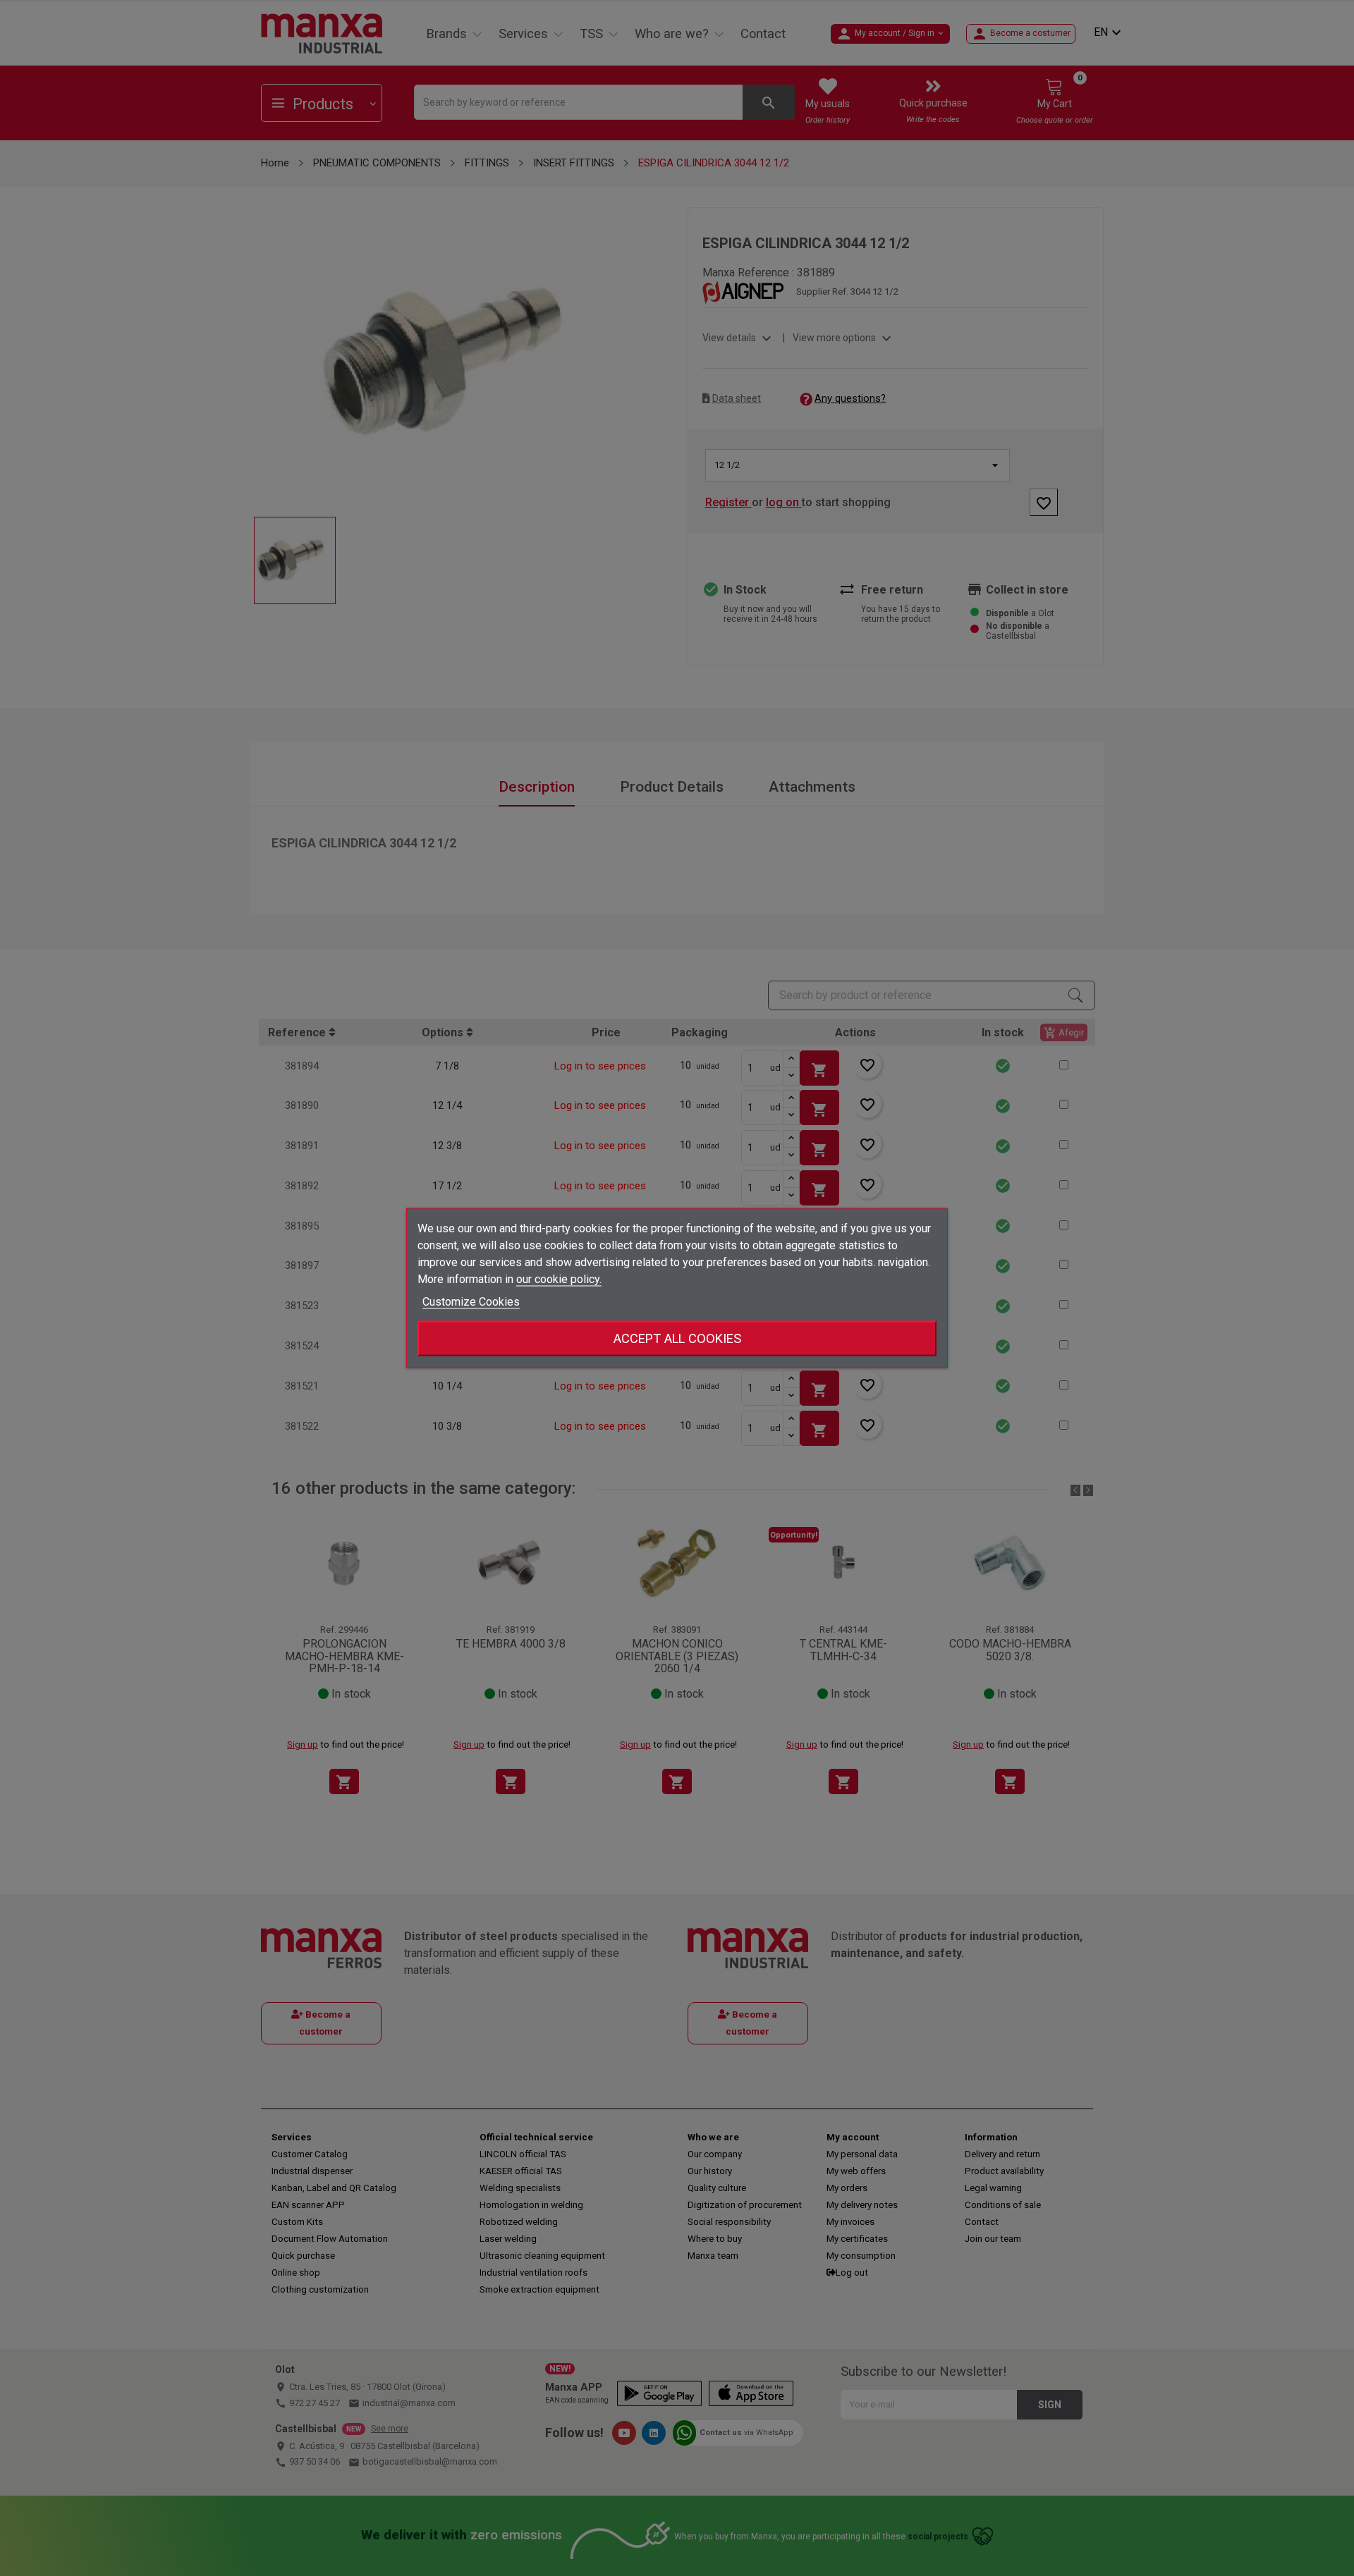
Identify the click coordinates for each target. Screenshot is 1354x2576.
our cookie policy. (559, 1279)
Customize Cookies (471, 1302)
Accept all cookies (677, 1338)
